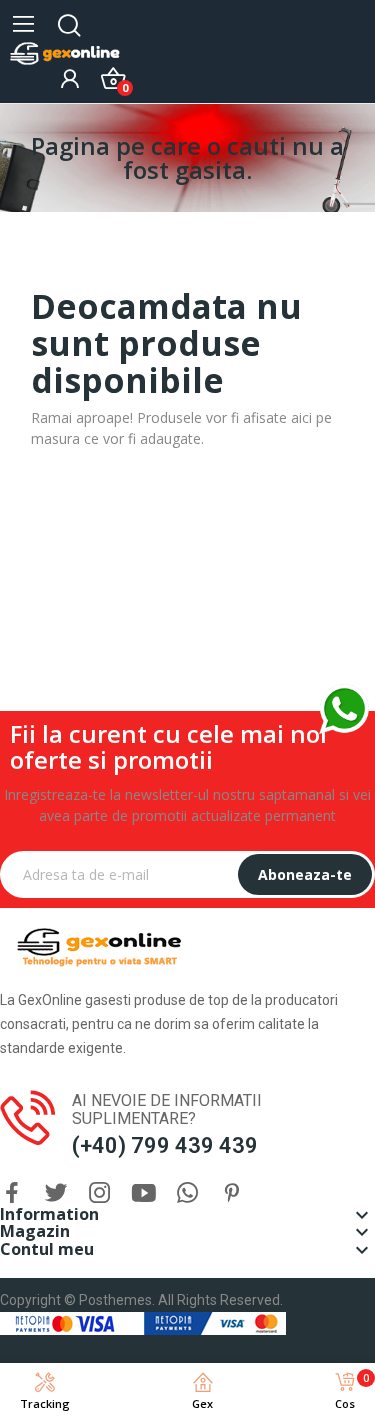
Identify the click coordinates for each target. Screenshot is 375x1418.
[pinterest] (232, 1193)
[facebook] (12, 1193)
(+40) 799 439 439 (165, 1145)
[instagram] (100, 1193)
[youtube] (144, 1193)
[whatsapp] (188, 1193)
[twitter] (56, 1193)
